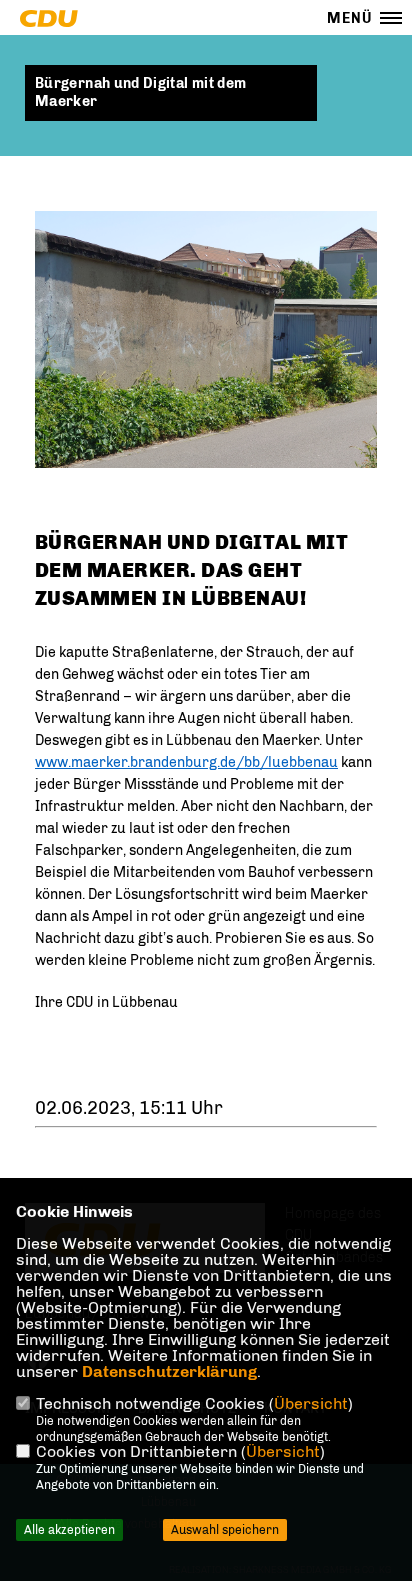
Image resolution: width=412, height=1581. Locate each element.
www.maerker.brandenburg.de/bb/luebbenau (186, 762)
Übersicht (311, 1403)
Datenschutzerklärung (169, 1371)
